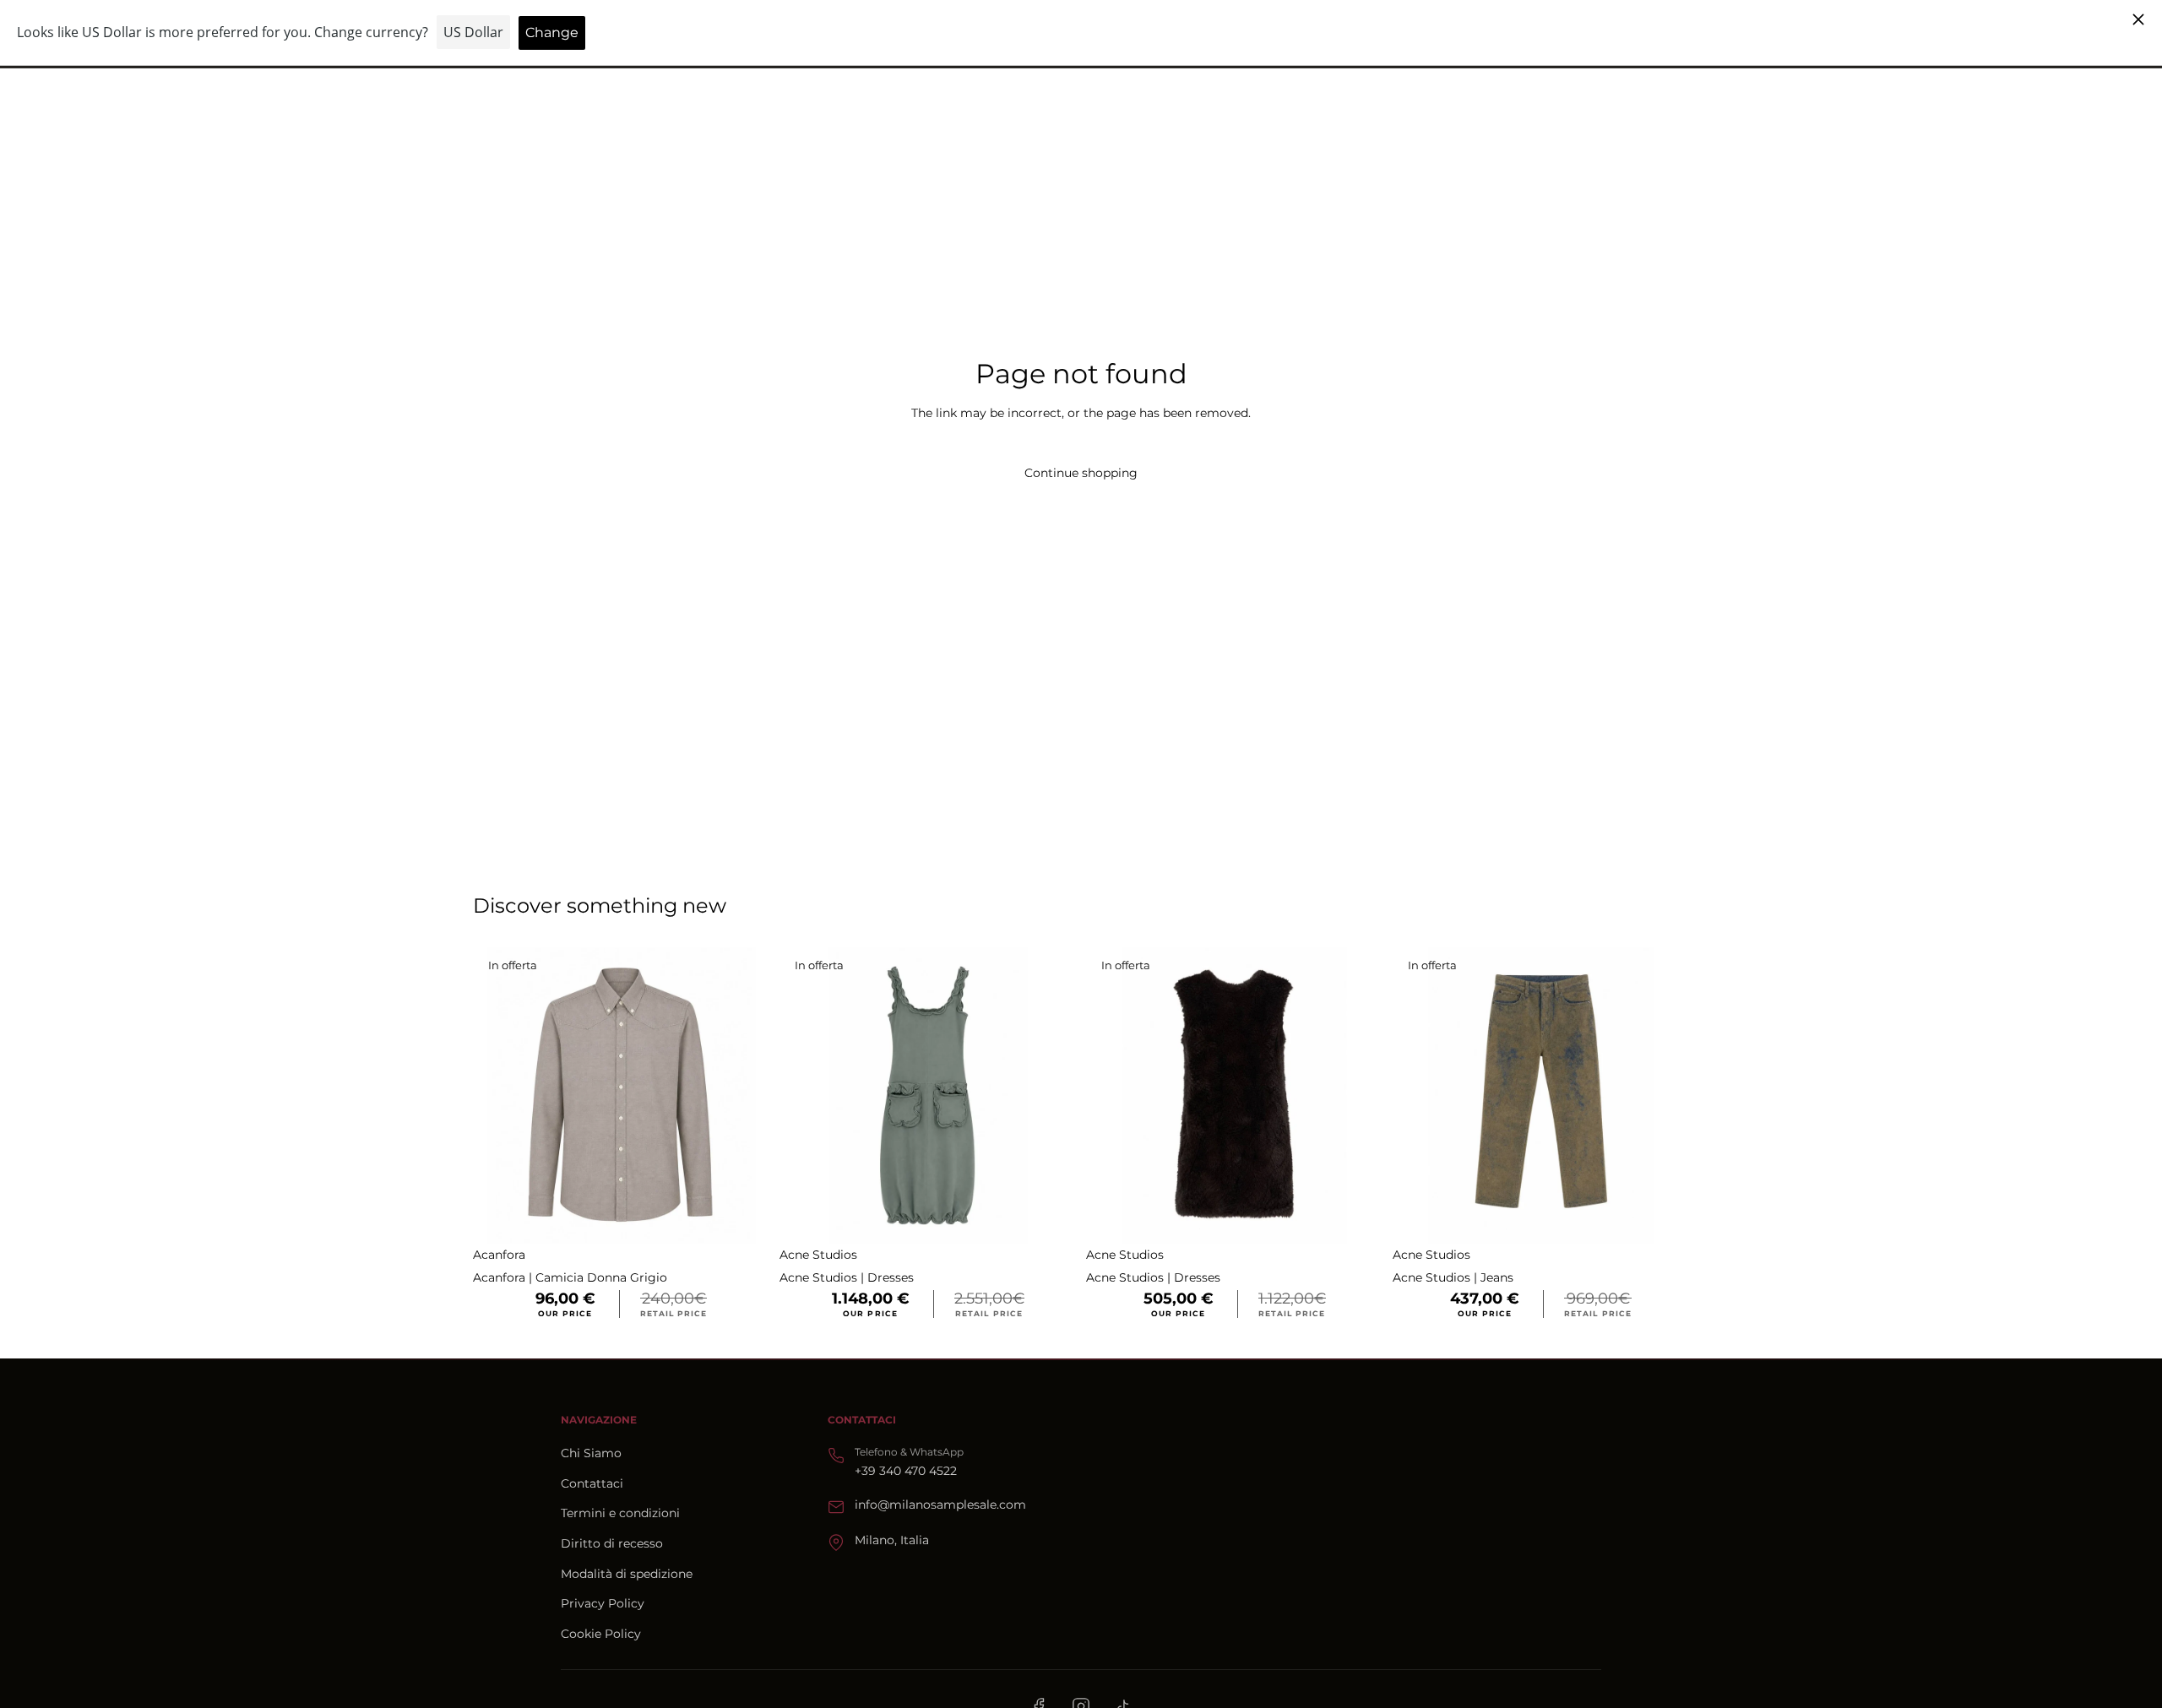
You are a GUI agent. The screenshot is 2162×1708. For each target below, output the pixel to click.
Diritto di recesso (612, 1543)
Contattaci (592, 1483)
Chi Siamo (591, 1453)
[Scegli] (743, 1217)
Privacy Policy (603, 1603)
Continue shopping (1081, 473)
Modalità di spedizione (627, 1574)
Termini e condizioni (620, 1513)
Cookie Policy (601, 1634)
